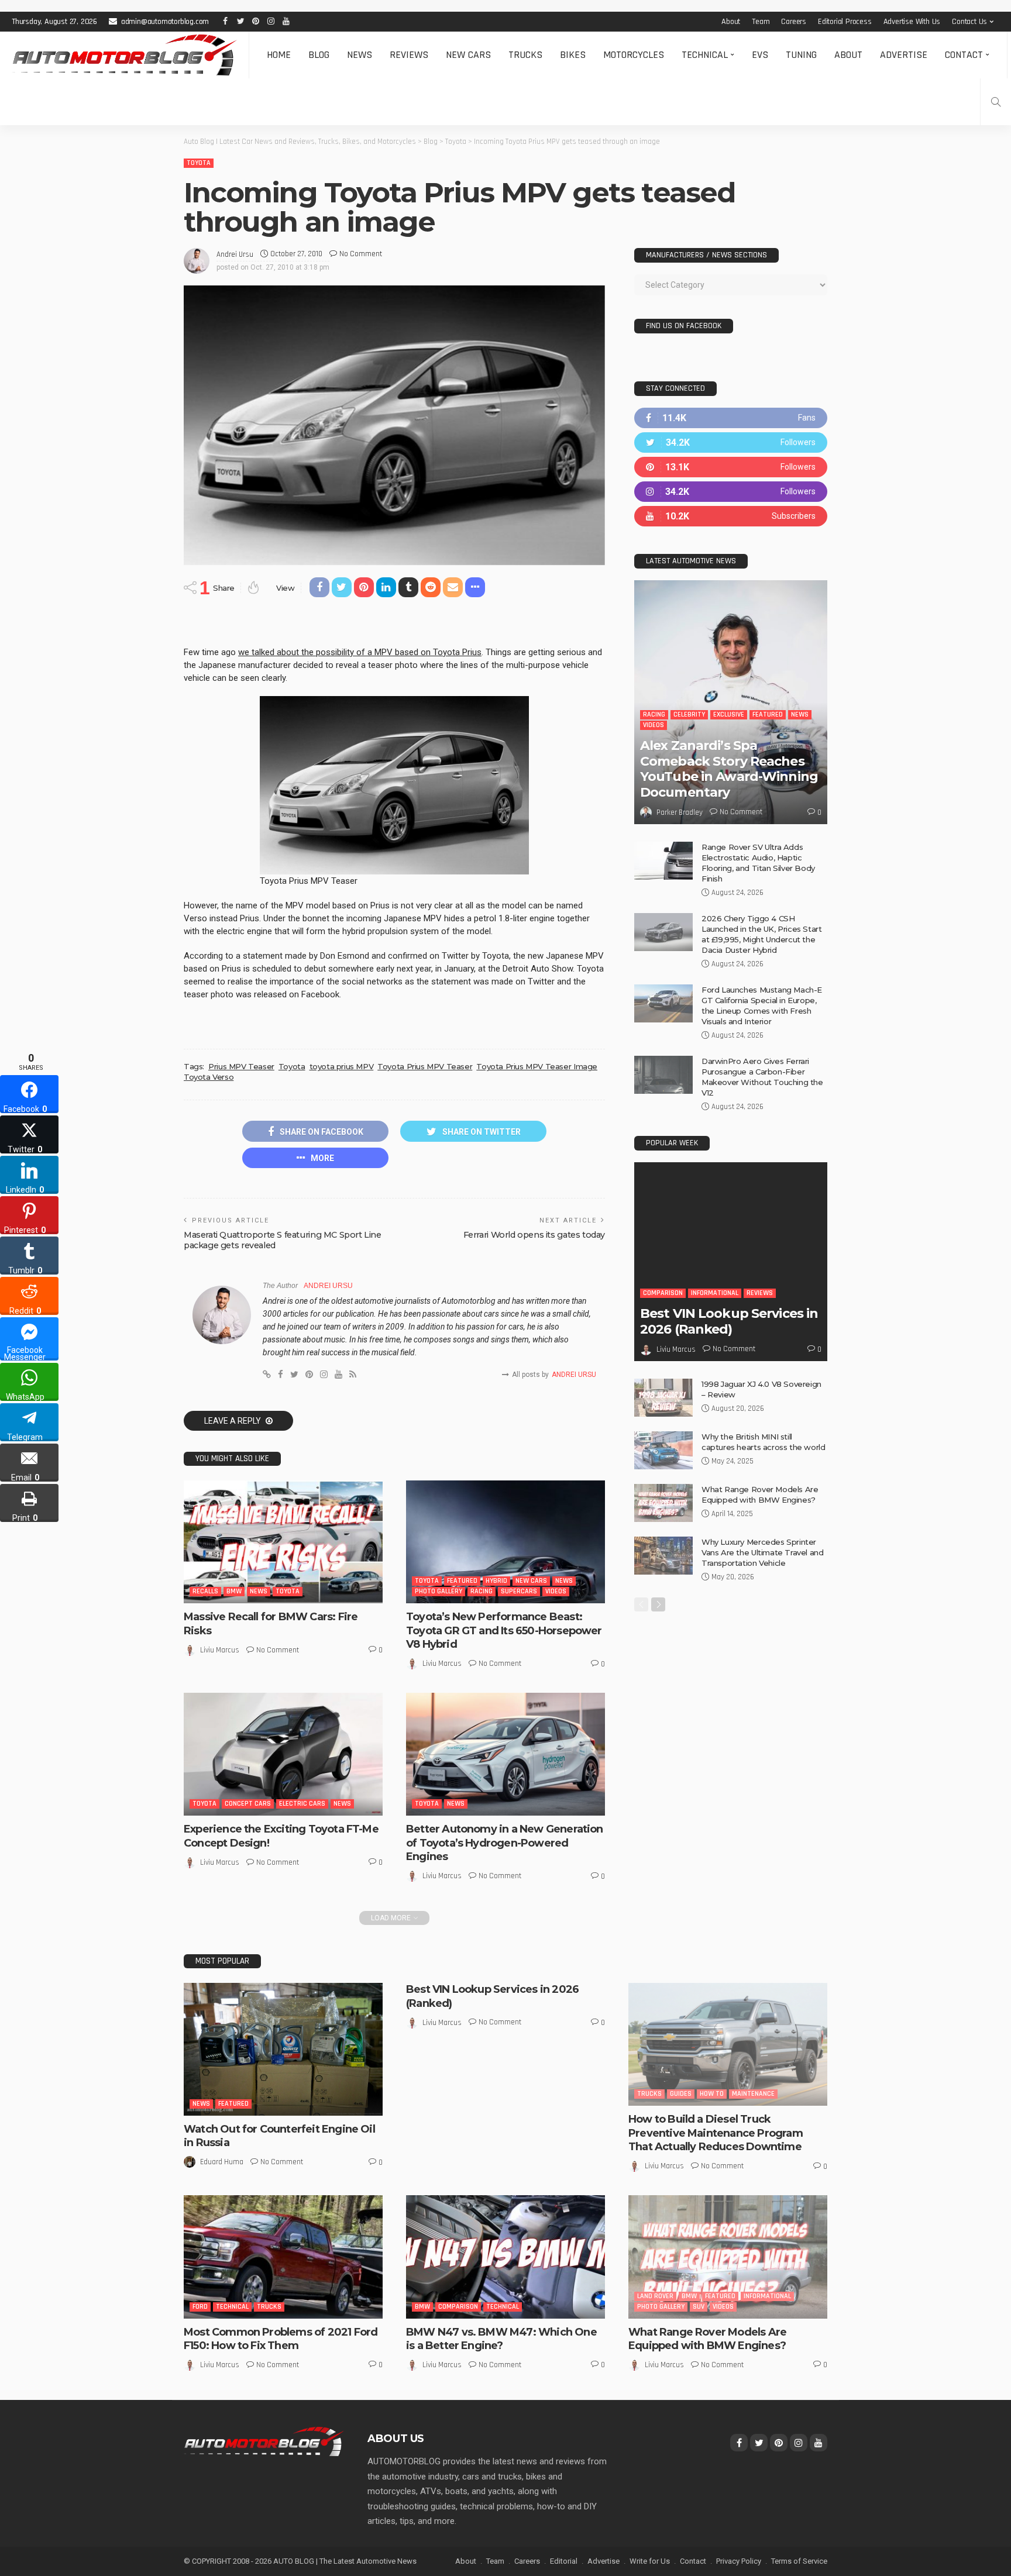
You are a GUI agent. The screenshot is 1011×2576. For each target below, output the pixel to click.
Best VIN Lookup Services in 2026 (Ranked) (729, 1321)
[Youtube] (731, 516)
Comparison (663, 1293)
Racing (482, 1591)
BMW (234, 1591)
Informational (715, 1293)
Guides (681, 2094)
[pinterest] (731, 467)
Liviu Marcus (220, 1650)
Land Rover (655, 2296)
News (360, 55)
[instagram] (731, 492)
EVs (760, 55)
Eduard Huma (222, 2162)
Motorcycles (634, 55)
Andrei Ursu (235, 254)
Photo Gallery (439, 1591)
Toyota (199, 163)
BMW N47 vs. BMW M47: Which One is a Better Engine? (501, 2339)
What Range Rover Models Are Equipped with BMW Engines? (707, 2339)
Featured (462, 1581)
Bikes (573, 55)
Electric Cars (302, 1804)
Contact (964, 55)
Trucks (525, 55)
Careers (794, 22)
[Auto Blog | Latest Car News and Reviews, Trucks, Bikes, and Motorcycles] (264, 2441)
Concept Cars (248, 1804)
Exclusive (729, 714)
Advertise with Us (912, 22)
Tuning (801, 55)
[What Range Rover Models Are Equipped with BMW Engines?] (663, 1503)
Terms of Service (799, 2561)
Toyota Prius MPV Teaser (425, 1066)
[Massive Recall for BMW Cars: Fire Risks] (283, 1542)
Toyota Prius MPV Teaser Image (537, 1066)
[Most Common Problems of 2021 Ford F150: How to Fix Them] (283, 2257)
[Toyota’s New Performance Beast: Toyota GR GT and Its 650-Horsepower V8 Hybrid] (505, 1542)
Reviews (409, 55)
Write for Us (650, 2561)
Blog (319, 55)
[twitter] (731, 442)
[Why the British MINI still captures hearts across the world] (663, 1450)
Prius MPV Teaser (241, 1066)
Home (279, 55)
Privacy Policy (739, 2561)
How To (712, 2094)
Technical (705, 55)
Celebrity (689, 714)
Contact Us (969, 22)
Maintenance (753, 2094)
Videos (556, 1591)
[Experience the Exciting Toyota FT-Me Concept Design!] (283, 1754)
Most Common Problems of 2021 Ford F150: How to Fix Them (281, 2339)
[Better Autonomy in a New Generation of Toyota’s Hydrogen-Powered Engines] (505, 1754)
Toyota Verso (209, 1077)
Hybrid (496, 1581)
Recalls (205, 1591)
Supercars (519, 1591)
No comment (361, 254)
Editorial (564, 2561)
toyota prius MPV (342, 1066)
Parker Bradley (680, 812)
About (731, 22)
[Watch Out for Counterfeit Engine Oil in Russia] (283, 2049)
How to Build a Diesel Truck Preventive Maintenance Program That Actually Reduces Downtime (716, 2133)
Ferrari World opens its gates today (534, 1235)
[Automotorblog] (124, 55)
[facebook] (731, 418)
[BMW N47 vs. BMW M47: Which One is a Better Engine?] (505, 2257)
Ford (200, 2307)
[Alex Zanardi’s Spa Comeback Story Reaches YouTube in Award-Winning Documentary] (731, 702)
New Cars (468, 55)
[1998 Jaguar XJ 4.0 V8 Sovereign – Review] (663, 1398)
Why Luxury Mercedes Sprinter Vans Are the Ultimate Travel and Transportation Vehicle (763, 1552)
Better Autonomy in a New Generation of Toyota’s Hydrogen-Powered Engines (505, 1843)
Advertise (904, 55)
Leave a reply (233, 1421)
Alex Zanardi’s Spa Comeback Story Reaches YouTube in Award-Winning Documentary (729, 769)
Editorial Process (845, 22)
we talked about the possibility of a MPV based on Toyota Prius (360, 652)
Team (761, 22)
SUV (699, 2307)
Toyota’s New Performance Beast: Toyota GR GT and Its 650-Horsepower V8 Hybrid (504, 1630)
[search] (996, 102)
